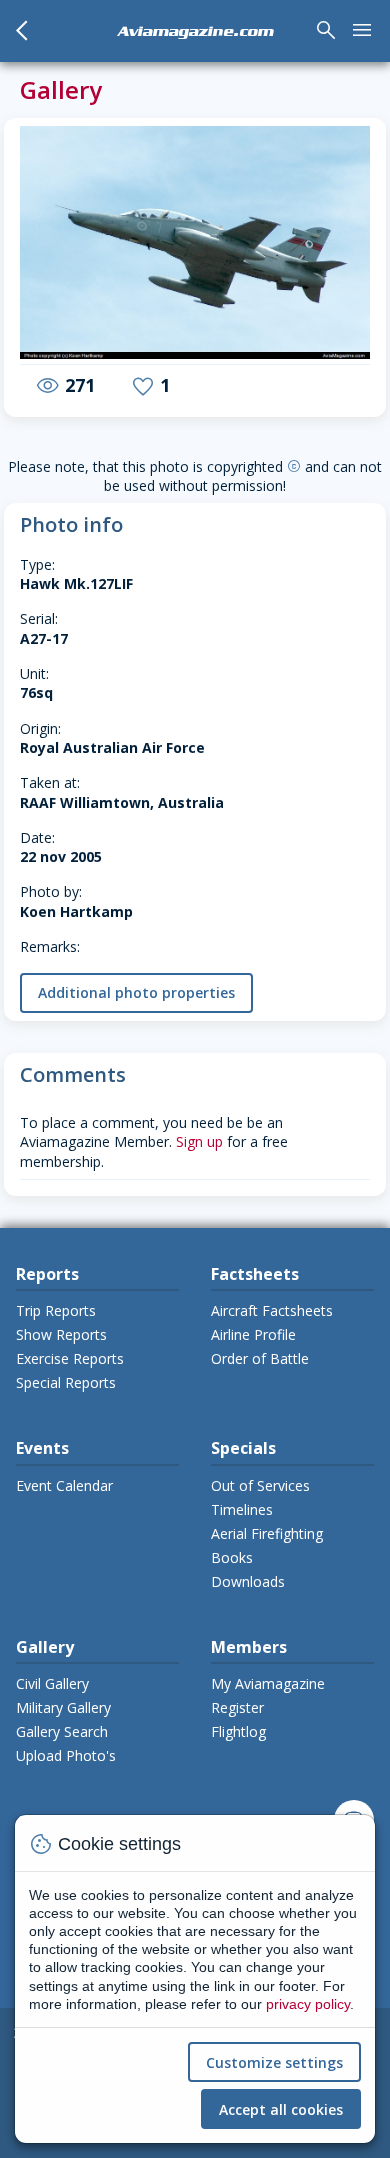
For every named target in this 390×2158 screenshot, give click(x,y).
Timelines (242, 1509)
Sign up (199, 1141)
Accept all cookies (281, 2109)
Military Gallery (63, 1707)
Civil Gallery (52, 1683)
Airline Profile (253, 1334)
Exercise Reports (70, 1358)
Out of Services (260, 1485)
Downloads (248, 1581)
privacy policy (308, 2004)
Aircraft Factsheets (272, 1310)
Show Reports (61, 1334)
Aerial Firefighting (267, 1533)
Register (237, 1707)
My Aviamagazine (268, 1683)
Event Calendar (64, 1485)
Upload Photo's (66, 1755)
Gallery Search (62, 1731)
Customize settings (274, 2062)
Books (232, 1557)
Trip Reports (56, 1310)
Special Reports (66, 1382)
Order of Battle (260, 1358)
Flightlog (238, 1731)
